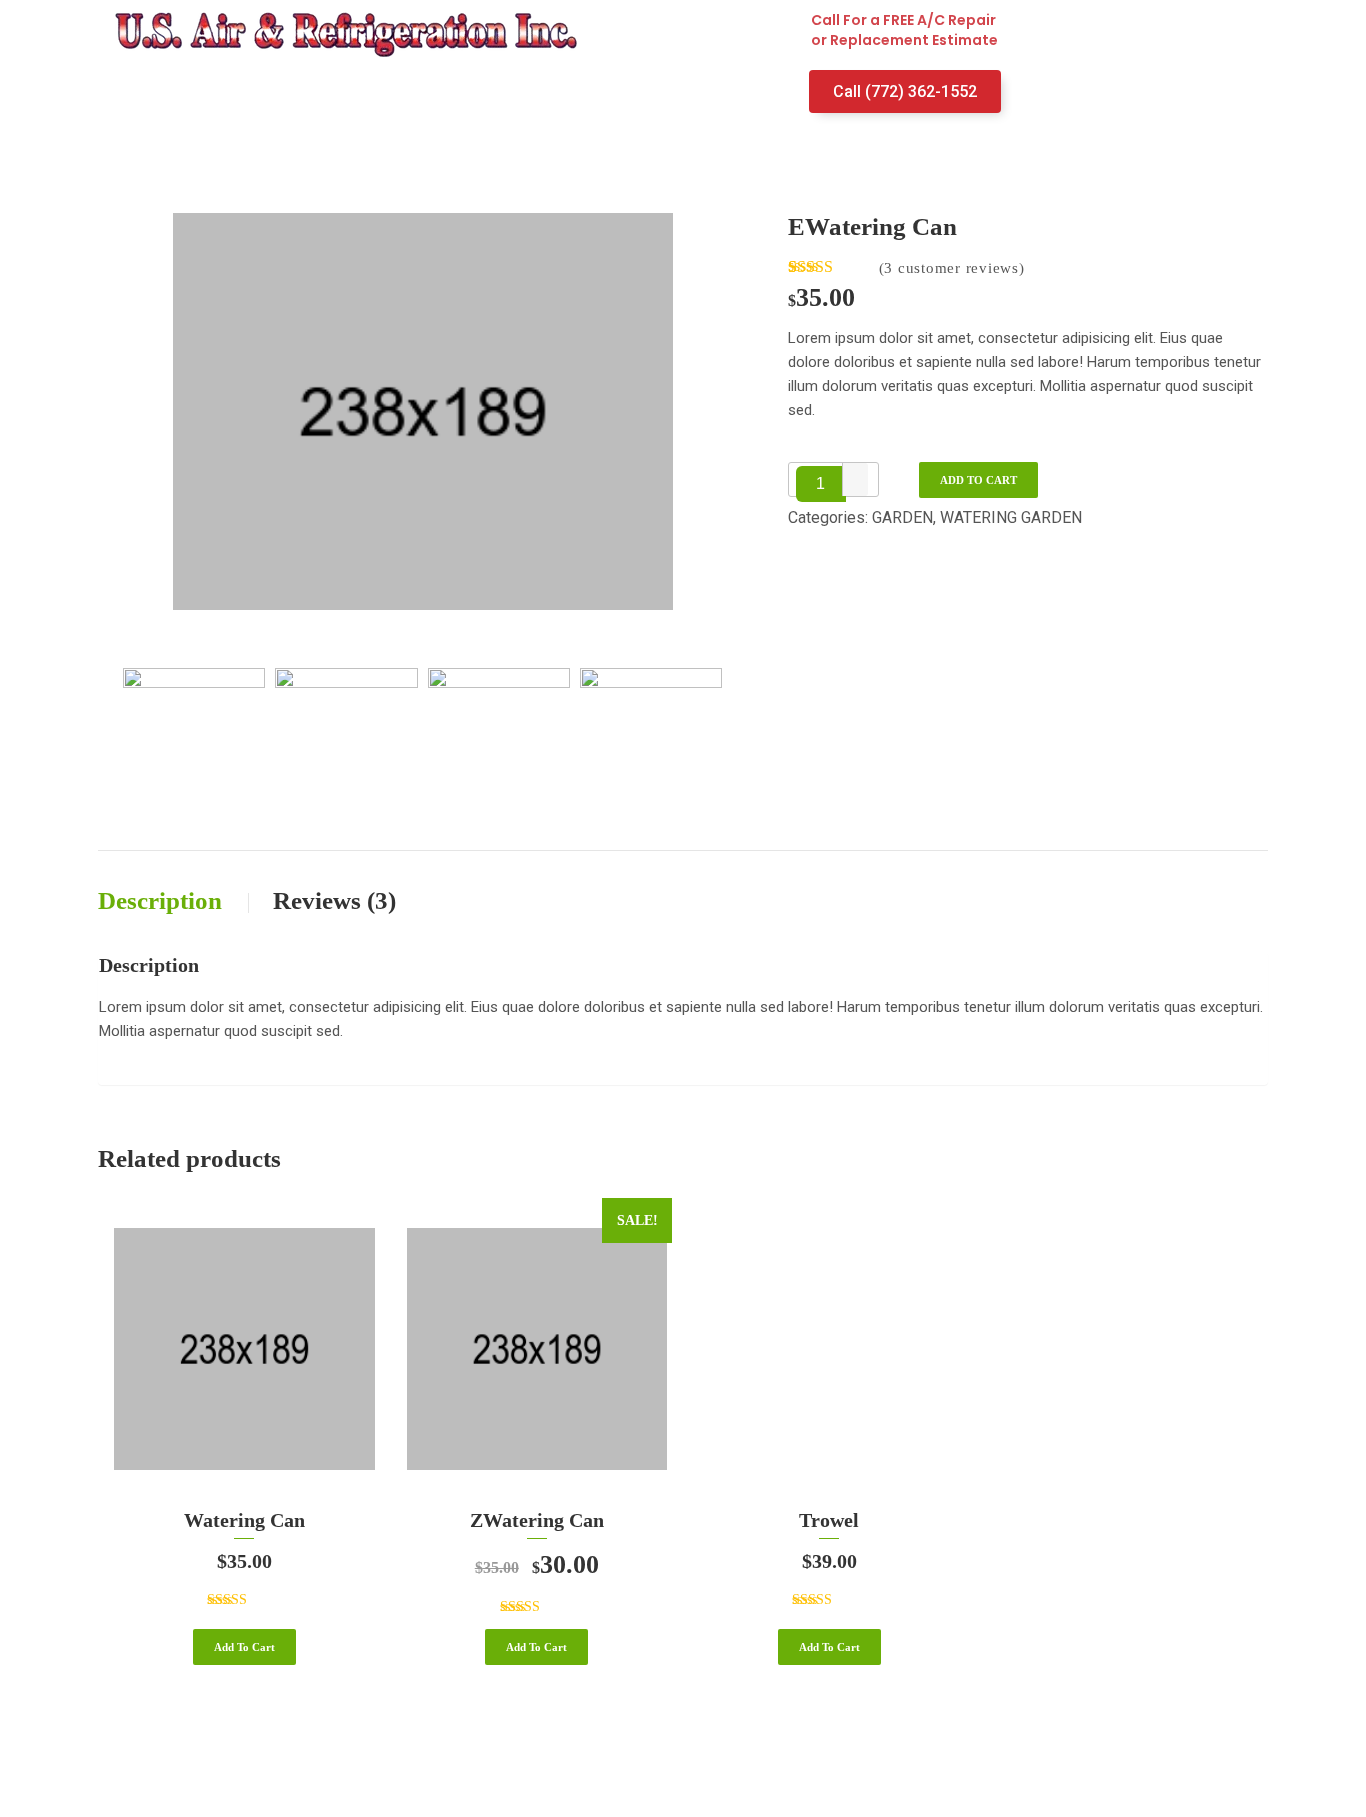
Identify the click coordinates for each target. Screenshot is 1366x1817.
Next (736, 743)
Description (163, 900)
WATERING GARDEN (1011, 517)
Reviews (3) (334, 900)
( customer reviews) (952, 268)
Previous (109, 743)
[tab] (183, 900)
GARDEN (902, 517)
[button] (855, 471)
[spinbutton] (821, 484)
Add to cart (978, 480)
